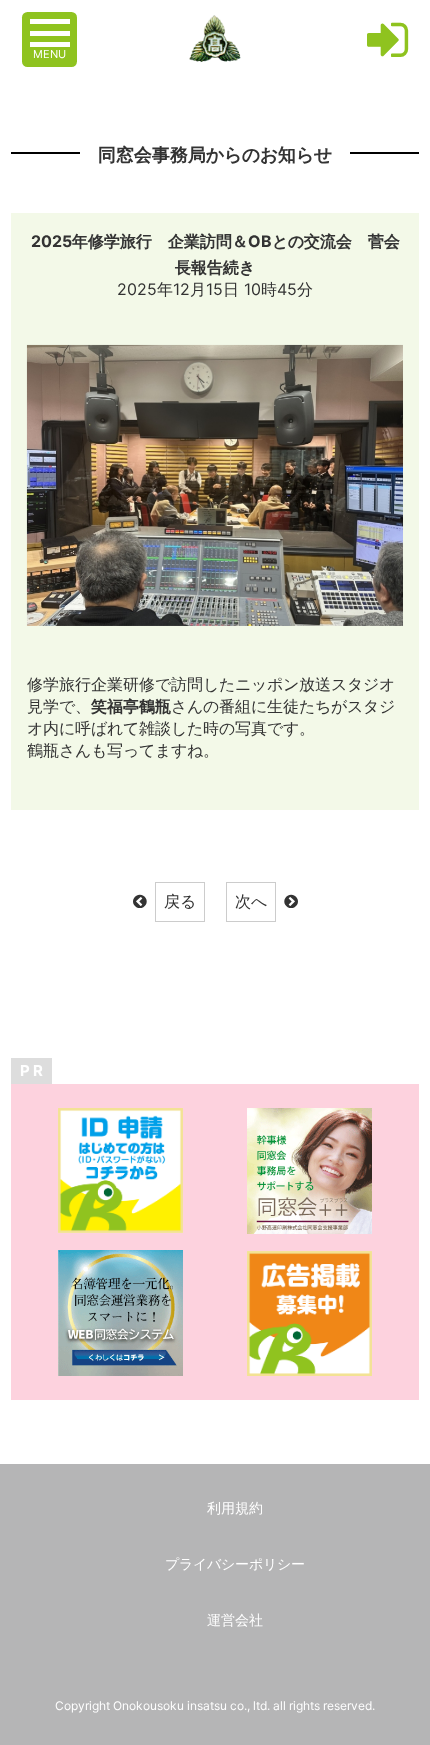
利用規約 (235, 1507)
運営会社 (235, 1619)
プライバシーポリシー (235, 1563)
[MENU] (52, 23)
